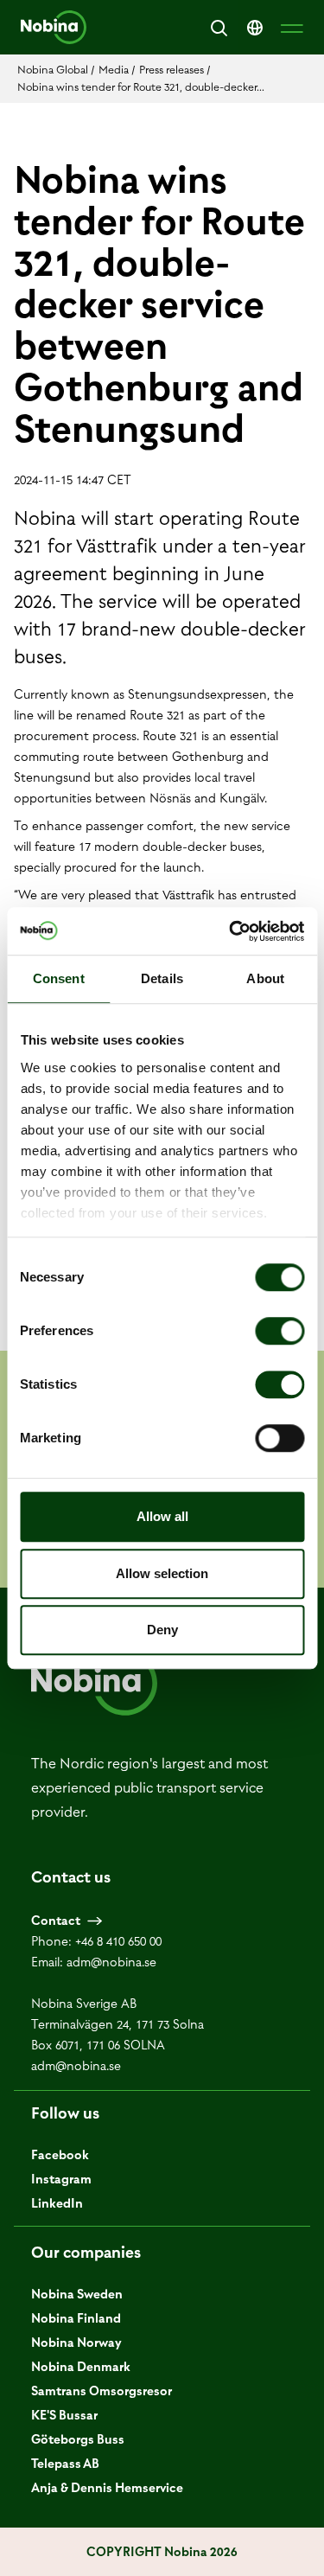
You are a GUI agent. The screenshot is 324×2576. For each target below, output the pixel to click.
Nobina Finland (76, 2318)
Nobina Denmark (81, 2367)
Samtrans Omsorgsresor (102, 2391)
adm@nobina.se (111, 1962)
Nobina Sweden (77, 2294)
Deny (162, 1630)
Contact (56, 1921)
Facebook (60, 2155)
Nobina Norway (76, 2343)
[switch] (280, 1331)
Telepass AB (65, 2464)
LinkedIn (57, 2203)
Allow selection (162, 1573)
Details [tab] (162, 978)
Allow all (162, 1516)
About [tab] (265, 978)
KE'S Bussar (64, 2415)
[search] (219, 28)
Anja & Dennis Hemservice (107, 2488)
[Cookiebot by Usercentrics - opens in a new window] (231, 931)
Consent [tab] (59, 978)
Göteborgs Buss (78, 2439)
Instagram (61, 2179)
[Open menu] (292, 28)
